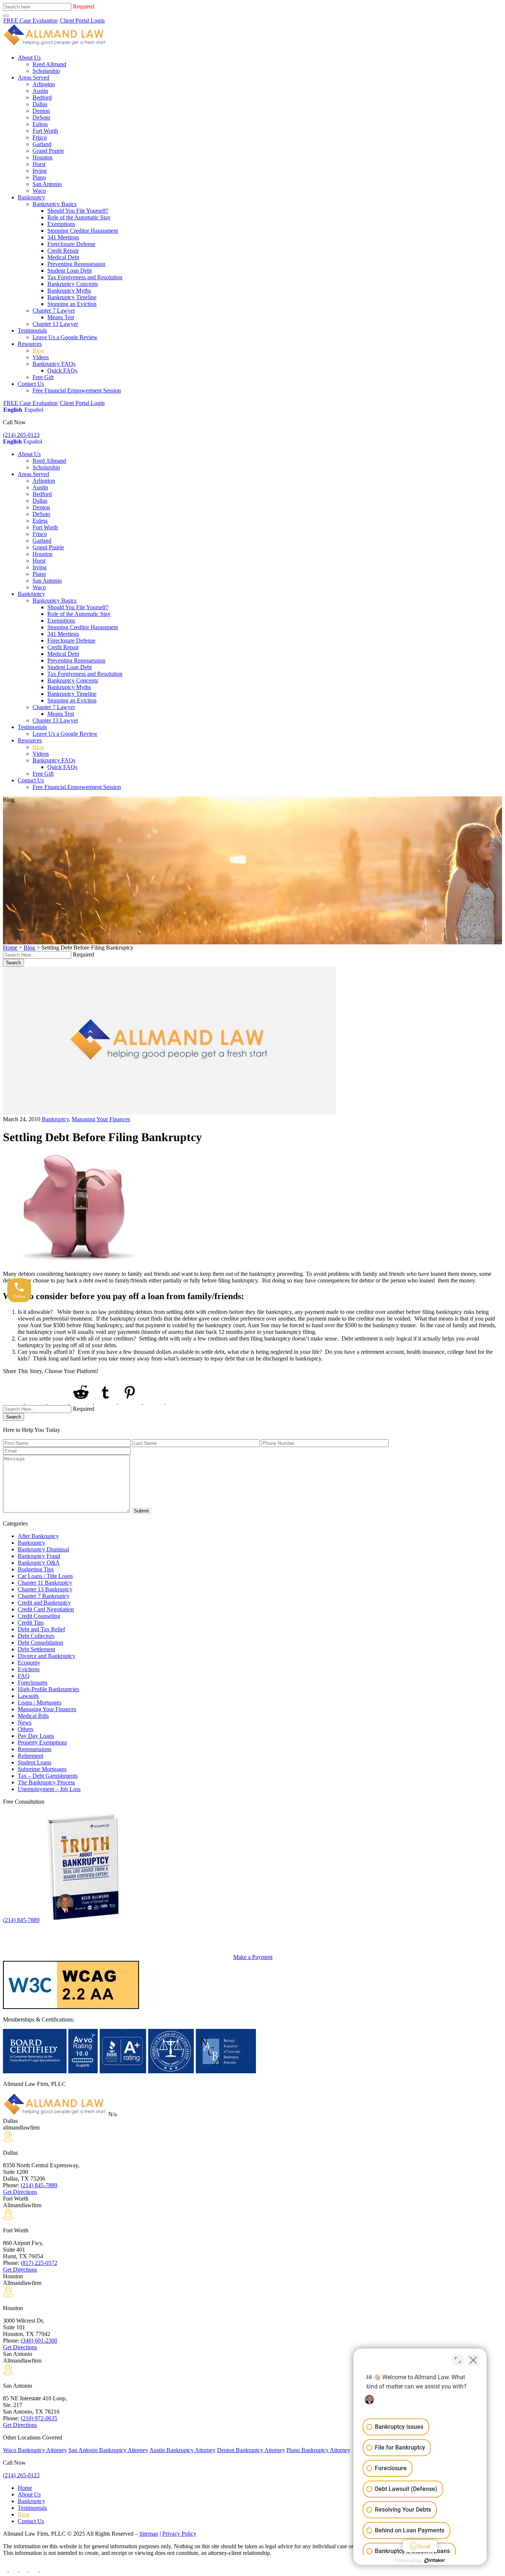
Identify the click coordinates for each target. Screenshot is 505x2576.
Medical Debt (63, 257)
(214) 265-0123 (21, 435)
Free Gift (43, 377)
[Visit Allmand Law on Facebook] (6, 2570)
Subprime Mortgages (42, 1769)
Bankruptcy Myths (69, 291)
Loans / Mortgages (40, 1702)
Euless (40, 124)
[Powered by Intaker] (435, 2560)
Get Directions (20, 2192)
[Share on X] (36, 1402)
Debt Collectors (36, 1636)
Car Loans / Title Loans (45, 1576)
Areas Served (33, 77)
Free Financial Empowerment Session (77, 390)
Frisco (40, 137)
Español (34, 410)
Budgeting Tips (36, 1569)
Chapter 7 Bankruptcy (44, 1596)
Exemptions (61, 224)
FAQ (24, 1676)
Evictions (29, 1669)
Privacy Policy (179, 2534)
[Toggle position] (458, 2360)
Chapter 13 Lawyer (55, 324)
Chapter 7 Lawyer (54, 311)
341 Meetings (63, 237)
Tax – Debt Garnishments (48, 1776)
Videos (41, 357)
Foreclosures (33, 1683)
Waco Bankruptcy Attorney (35, 2450)
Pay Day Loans (36, 1736)
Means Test (61, 317)
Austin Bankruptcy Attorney (182, 2450)
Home (10, 948)
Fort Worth (45, 131)
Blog (38, 350)
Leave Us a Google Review (65, 337)
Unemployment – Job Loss (49, 1789)
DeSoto (41, 117)
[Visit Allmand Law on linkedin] (35, 2570)
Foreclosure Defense (71, 244)
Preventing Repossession (76, 264)
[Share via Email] (177, 1402)
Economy (29, 1663)
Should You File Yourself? (78, 211)
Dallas (40, 104)
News (25, 1722)
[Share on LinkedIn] (58, 1402)
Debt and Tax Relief (41, 1629)
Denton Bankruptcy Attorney (251, 2450)
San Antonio (47, 184)
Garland (42, 144)
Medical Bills (33, 1716)
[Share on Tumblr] (106, 1402)
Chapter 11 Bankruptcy (45, 1583)
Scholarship (46, 71)
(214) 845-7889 (21, 1920)
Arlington (44, 84)
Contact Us (31, 384)
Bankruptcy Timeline (72, 297)
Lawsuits (28, 1696)
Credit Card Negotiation (46, 1609)
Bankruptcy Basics (55, 204)
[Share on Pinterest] (131, 1402)
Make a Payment (253, 1957)
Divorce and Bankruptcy (47, 1656)
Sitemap (149, 2534)
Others (26, 1729)
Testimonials (32, 331)
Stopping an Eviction (72, 304)
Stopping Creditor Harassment (83, 231)
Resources (30, 344)
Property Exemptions (42, 1742)
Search (13, 963)
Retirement (30, 1756)
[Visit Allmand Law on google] (44, 2570)
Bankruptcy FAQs (54, 364)
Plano (39, 177)
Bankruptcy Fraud (39, 1556)
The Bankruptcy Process (46, 1782)
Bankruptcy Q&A (39, 1563)
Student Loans (35, 1762)
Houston (43, 157)
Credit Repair (63, 251)
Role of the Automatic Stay (79, 217)
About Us (29, 58)
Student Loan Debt (70, 271)
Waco (39, 191)
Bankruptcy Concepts (73, 284)
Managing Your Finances (101, 1119)
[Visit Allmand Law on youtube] (24, 2570)
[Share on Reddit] (82, 1402)
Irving (40, 171)
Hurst (39, 164)
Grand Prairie (48, 151)
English (13, 410)
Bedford (42, 97)
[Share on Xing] (154, 1402)
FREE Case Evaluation (30, 21)
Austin (40, 91)
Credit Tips (31, 1623)
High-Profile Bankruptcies (48, 1689)
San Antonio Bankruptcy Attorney (108, 2450)
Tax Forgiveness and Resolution (85, 277)
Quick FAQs (62, 370)
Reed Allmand (49, 64)
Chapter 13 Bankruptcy (45, 1589)
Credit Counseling (39, 1616)
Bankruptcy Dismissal (43, 1549)
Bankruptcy (31, 197)
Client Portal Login (82, 21)
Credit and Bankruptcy (44, 1603)
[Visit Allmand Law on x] (14, 2570)
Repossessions (35, 1749)
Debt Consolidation (40, 1643)
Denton (41, 111)
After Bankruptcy (38, 1536)
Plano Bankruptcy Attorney (318, 2450)
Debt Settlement (36, 1649)
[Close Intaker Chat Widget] (473, 2360)
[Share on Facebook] (14, 1402)
